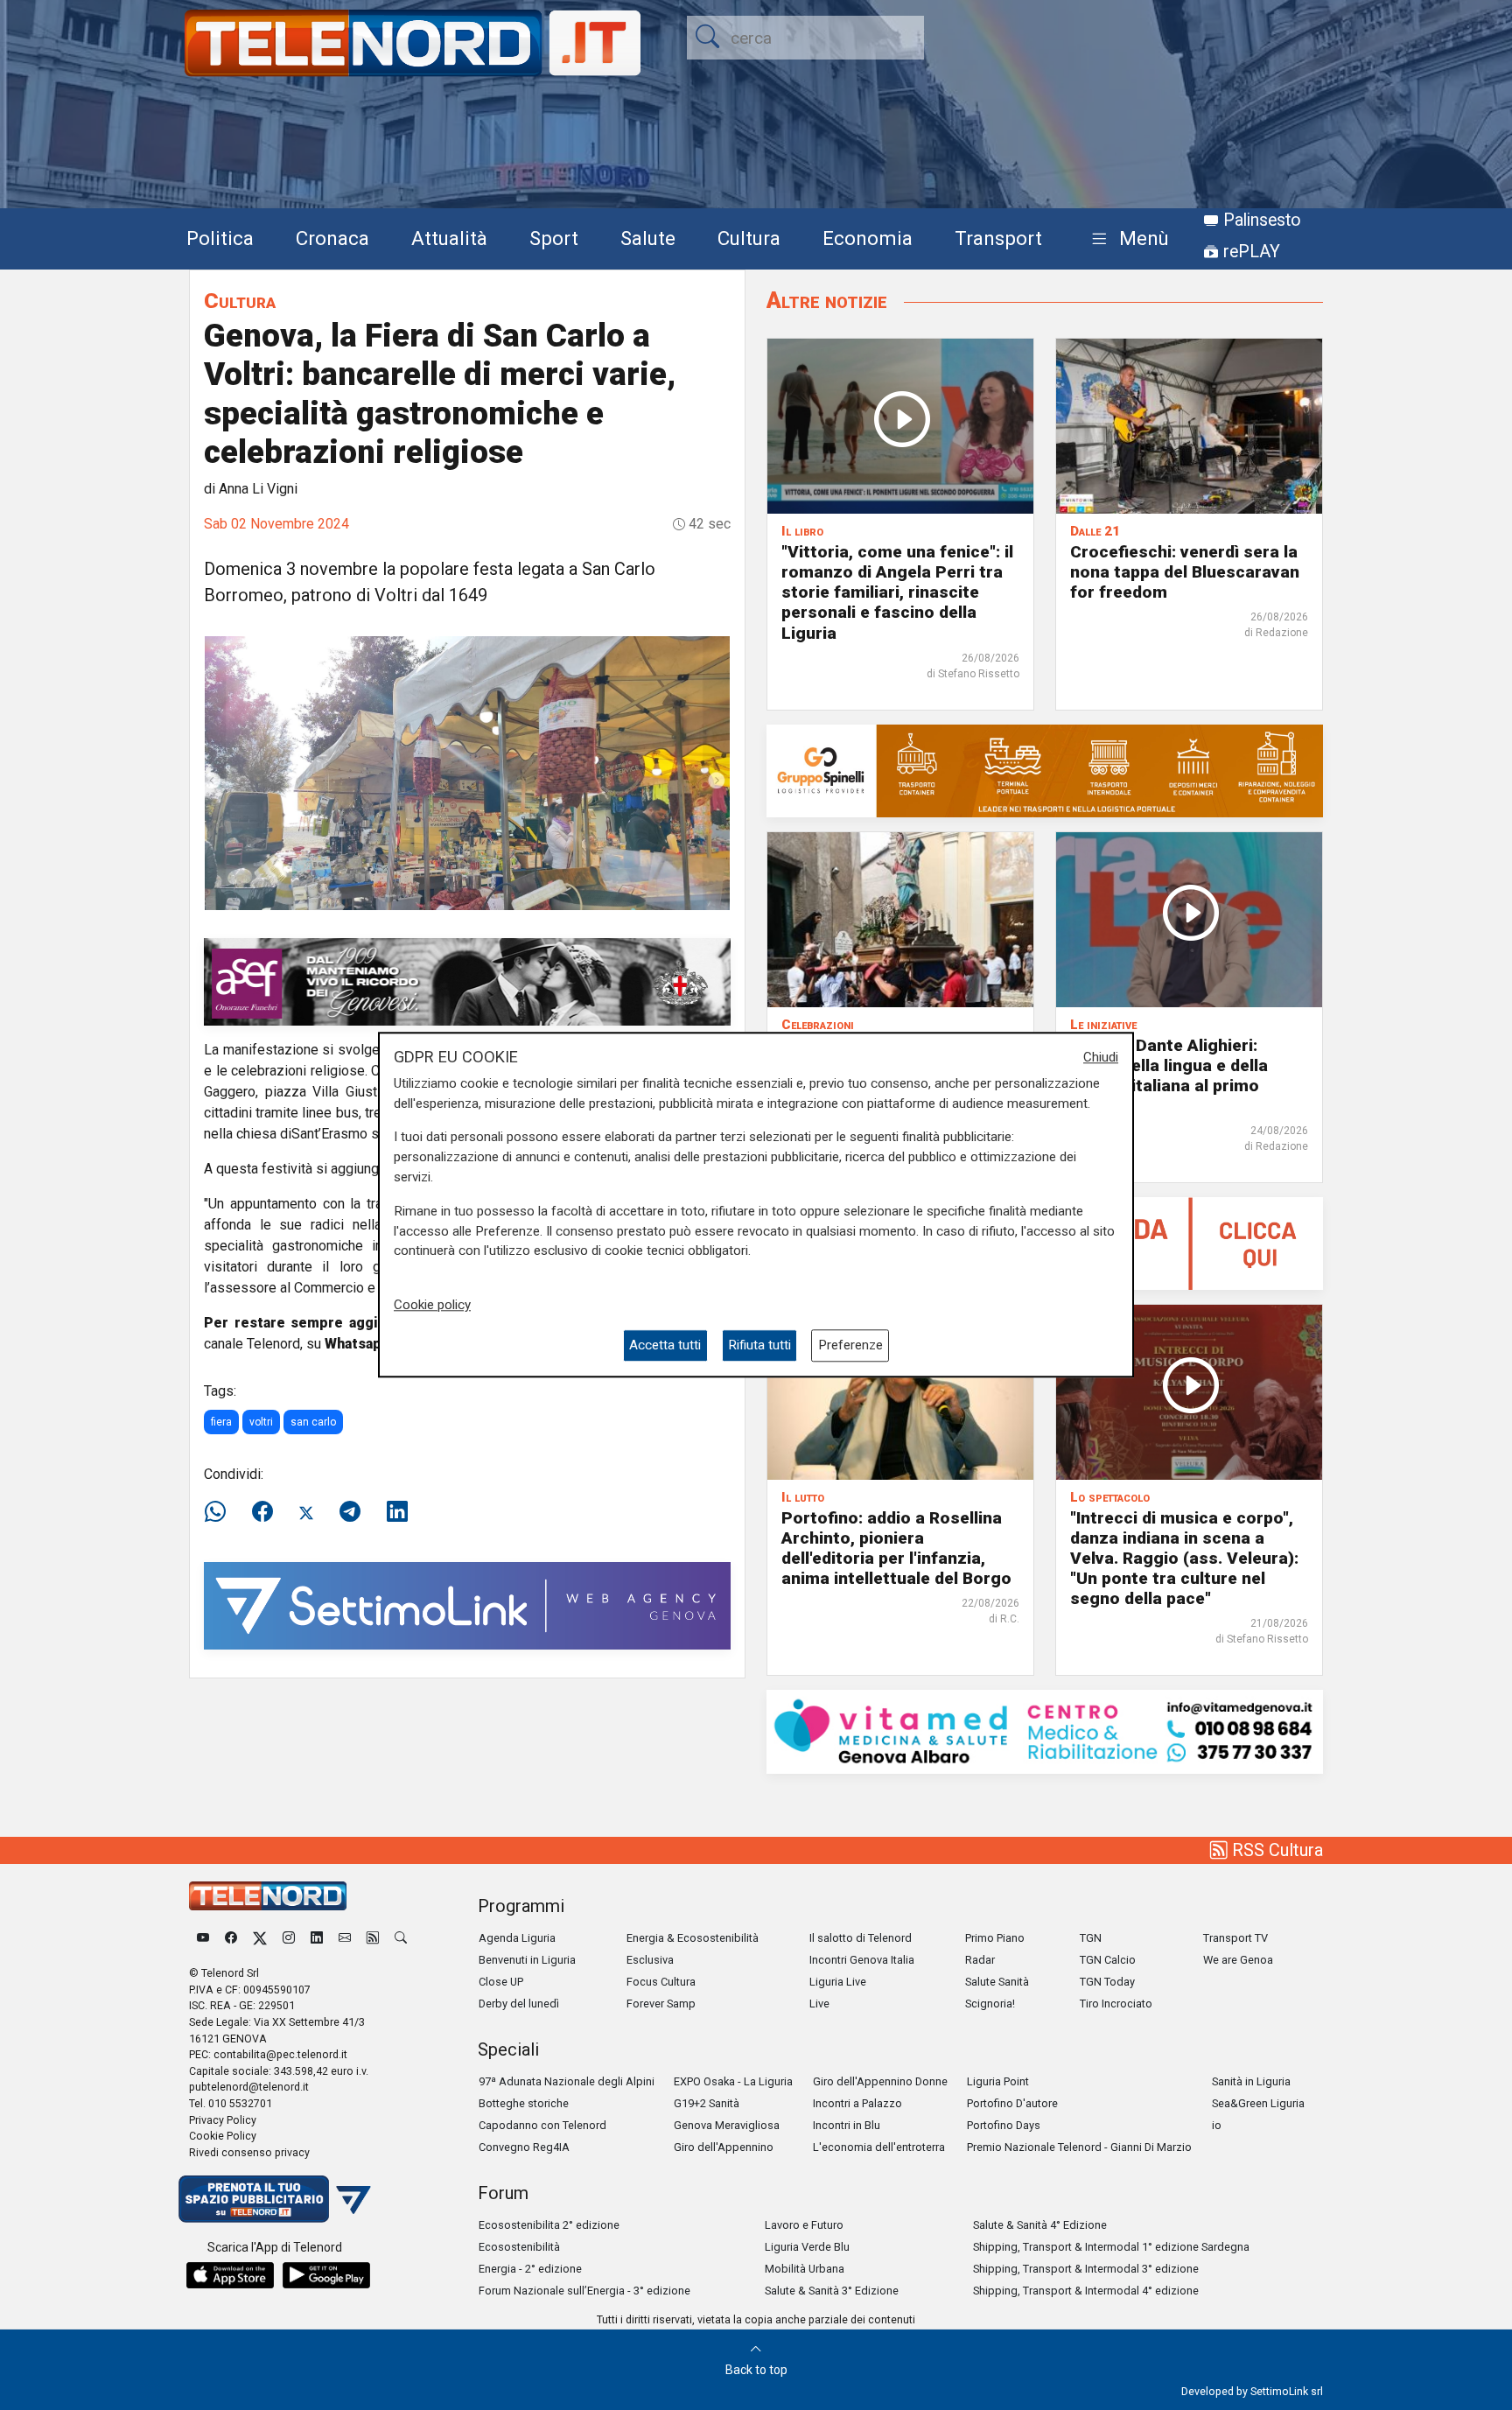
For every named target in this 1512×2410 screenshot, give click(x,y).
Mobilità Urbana (805, 2269)
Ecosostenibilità (519, 2247)
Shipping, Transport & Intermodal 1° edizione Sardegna (1111, 2247)
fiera (221, 1422)
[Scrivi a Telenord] (345, 1938)
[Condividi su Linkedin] (397, 1512)
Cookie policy (432, 1305)
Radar (980, 1960)
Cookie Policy (223, 2136)
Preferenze (850, 1346)
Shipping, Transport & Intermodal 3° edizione (1086, 2269)
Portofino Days (1004, 2125)
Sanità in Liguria (1251, 2081)
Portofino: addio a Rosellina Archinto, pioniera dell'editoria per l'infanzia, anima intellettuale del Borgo (896, 1548)
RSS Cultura (1275, 1850)
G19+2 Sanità (707, 2103)
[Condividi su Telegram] (350, 1512)
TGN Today (1107, 1982)
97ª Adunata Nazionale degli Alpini (567, 2081)
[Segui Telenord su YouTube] (203, 1938)
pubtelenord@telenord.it (249, 2087)
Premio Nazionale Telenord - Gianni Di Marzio (1079, 2147)
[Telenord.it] (275, 2198)
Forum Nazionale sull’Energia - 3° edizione (584, 2291)
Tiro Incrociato (1116, 2004)
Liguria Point (998, 2081)
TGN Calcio (1108, 1960)
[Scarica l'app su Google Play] (326, 2275)
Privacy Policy (223, 2120)
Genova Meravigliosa (727, 2125)
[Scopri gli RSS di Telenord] (373, 1938)
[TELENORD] (268, 1896)
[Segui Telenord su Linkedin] (317, 1938)
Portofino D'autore (1012, 2103)
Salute (648, 238)
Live (819, 2004)
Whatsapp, (360, 1344)
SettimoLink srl (1287, 2391)
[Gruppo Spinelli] (1045, 770)
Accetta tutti (665, 1346)
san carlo (313, 1422)
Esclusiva (650, 1960)
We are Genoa (1238, 1960)
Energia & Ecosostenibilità (693, 1938)
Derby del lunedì (519, 2004)
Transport (998, 238)
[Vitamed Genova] (1045, 1730)
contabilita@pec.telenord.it (280, 2054)
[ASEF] (467, 981)
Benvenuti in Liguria (527, 1960)
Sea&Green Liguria (1258, 2103)
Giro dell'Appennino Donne (880, 2081)
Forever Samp (661, 2004)
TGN (1091, 1938)
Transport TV (1235, 1938)
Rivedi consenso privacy (249, 2152)
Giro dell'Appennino (724, 2147)
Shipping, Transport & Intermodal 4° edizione (1086, 2291)
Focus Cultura (661, 1982)
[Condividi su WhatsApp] (220, 1512)
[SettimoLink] (467, 1604)
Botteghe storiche (524, 2103)
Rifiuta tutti (759, 1346)
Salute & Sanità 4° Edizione (1040, 2225)
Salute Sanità (997, 1982)
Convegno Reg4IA (524, 2147)
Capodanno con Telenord (542, 2125)
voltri (261, 1422)
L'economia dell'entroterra (879, 2147)
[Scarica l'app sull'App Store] (230, 2275)
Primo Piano (995, 1938)
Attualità (449, 238)
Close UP (501, 1982)
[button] (1127, 239)
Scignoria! (990, 2004)
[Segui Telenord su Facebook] (231, 1938)
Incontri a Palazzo (857, 2103)
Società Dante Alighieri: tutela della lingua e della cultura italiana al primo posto (1169, 1075)
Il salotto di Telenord (861, 1938)
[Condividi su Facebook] (262, 1512)
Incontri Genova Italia (862, 1960)
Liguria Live (838, 1982)
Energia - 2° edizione (530, 2269)
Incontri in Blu (847, 2125)
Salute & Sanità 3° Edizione (832, 2291)
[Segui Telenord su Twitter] (260, 1938)
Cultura (749, 238)
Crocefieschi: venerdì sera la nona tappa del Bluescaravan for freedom (1185, 572)
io (1217, 2125)
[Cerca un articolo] (401, 1938)
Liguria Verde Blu (807, 2247)
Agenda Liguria (517, 1938)
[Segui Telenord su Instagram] (289, 1938)
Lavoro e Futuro (804, 2225)
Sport (554, 238)
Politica (220, 238)
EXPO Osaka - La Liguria (733, 2081)
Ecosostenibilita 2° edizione (549, 2225)
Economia (868, 238)
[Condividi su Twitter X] (306, 1512)
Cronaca (332, 238)
